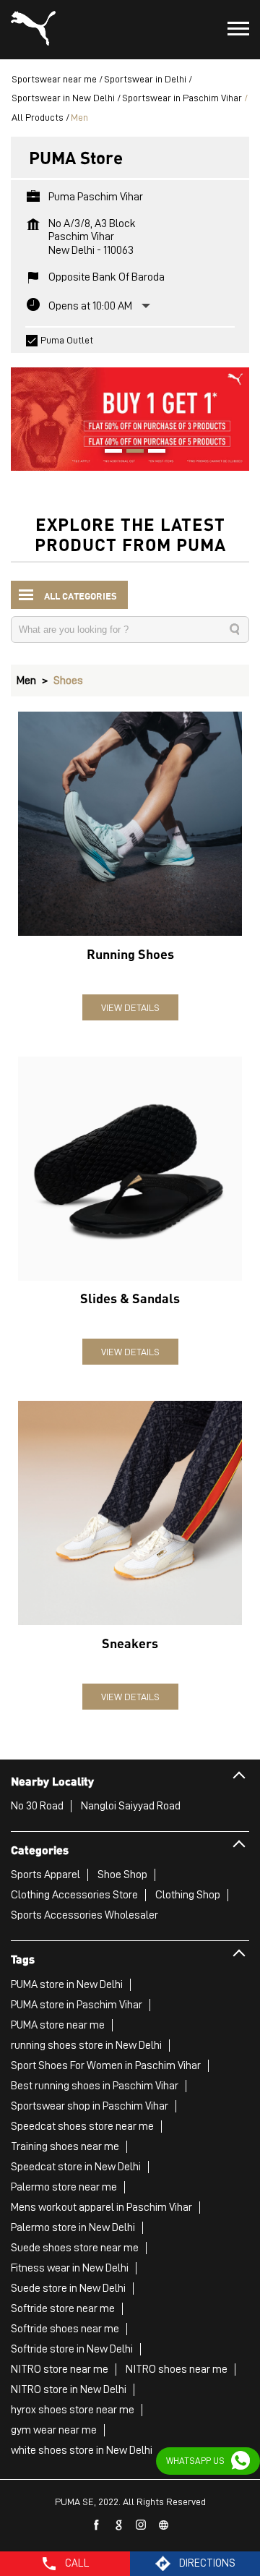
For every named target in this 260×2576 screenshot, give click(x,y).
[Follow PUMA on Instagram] (142, 2525)
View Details (130, 1007)
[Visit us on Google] (119, 2525)
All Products (38, 117)
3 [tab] (152, 453)
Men (26, 681)
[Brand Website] (164, 2525)
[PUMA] (33, 30)
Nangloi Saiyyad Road (131, 1806)
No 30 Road (37, 1806)
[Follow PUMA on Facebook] (97, 2525)
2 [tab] (130, 453)
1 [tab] (108, 453)
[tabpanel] (130, 412)
